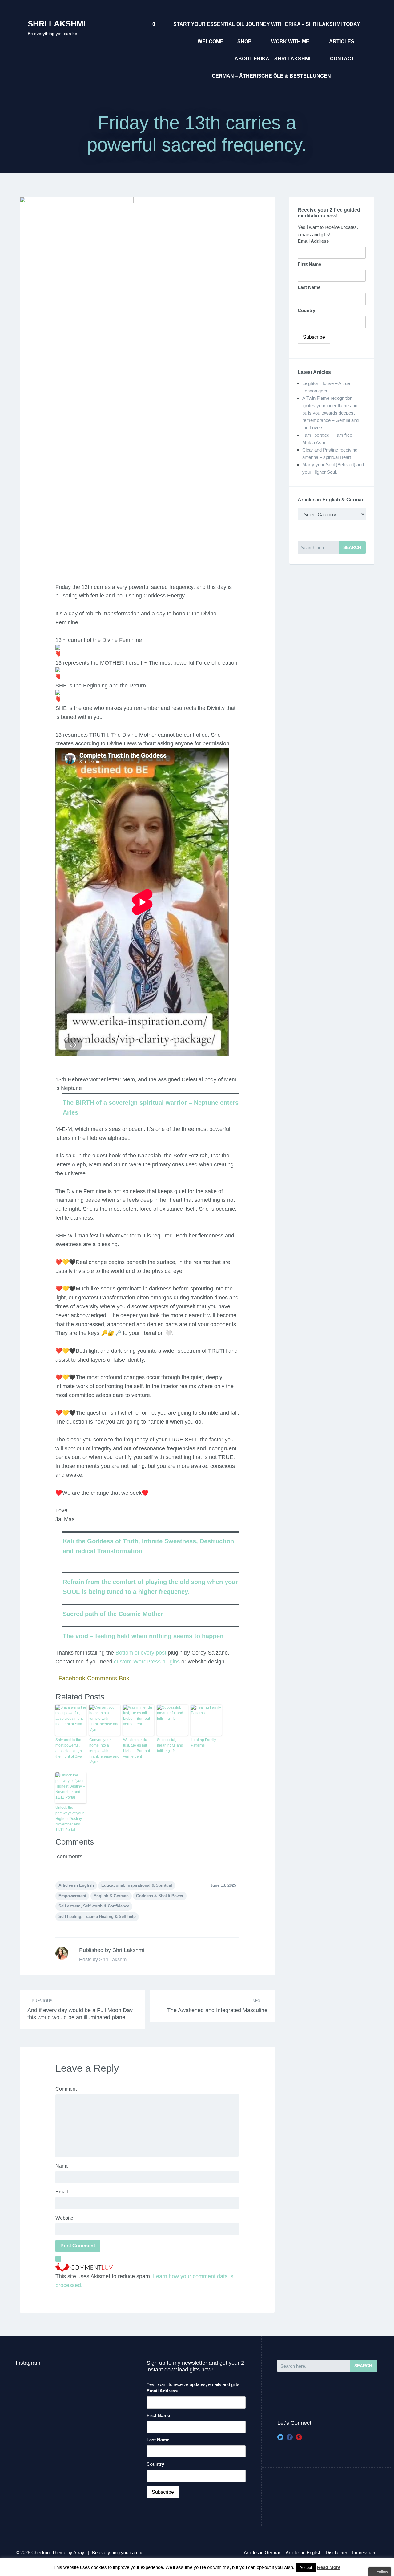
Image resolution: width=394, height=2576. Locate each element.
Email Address (313, 241)
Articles (342, 41)
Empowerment (72, 1896)
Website (64, 2218)
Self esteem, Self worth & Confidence (94, 1906)
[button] (147, 1568)
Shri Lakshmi (57, 24)
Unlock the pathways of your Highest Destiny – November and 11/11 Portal (70, 1819)
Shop (244, 41)
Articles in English (76, 1885)
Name (62, 2166)
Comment (66, 2089)
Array (79, 2552)
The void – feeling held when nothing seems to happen (143, 1636)
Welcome (211, 41)
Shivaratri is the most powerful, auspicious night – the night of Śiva (71, 1748)
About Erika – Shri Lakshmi (272, 59)
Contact (342, 59)
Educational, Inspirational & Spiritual (137, 1885)
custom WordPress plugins (147, 1662)
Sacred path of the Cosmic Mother (113, 1614)
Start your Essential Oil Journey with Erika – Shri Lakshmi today (267, 24)
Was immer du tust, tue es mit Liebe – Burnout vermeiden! (137, 1748)
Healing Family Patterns (203, 1743)
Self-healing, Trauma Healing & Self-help (97, 1916)
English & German (111, 1896)
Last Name (309, 287)
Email (62, 2192)
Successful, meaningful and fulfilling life (170, 1745)
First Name (309, 264)
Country (306, 310)
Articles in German (263, 2552)
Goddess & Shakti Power (160, 1896)
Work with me (290, 41)
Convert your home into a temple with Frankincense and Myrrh (104, 1751)
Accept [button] (306, 2568)
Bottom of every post (141, 1653)
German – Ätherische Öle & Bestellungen (271, 76)
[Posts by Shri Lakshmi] (62, 1953)
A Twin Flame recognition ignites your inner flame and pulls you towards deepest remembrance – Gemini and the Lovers (330, 413)
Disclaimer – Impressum (350, 2552)
